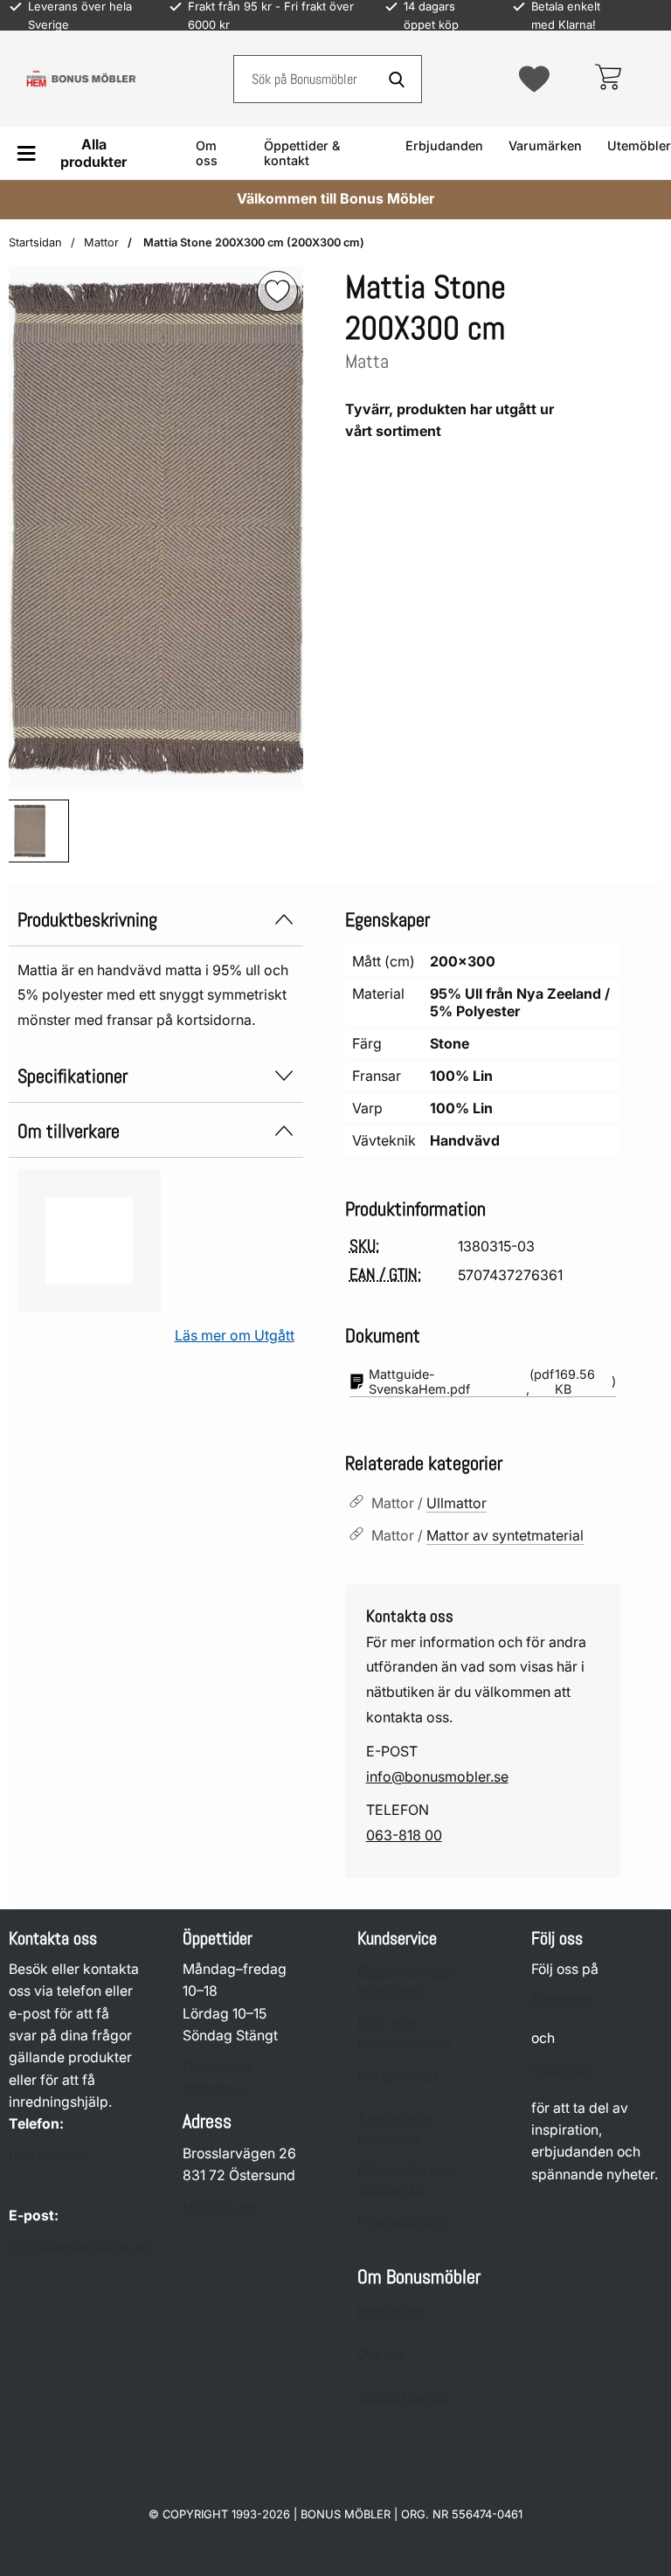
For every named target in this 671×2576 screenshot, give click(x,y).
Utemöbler (639, 145)
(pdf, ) (492, 1381)
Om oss (207, 153)
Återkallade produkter (394, 2128)
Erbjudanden (444, 145)
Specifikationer (73, 1076)
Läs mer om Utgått (235, 1335)
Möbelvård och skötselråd (406, 2180)
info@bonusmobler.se (437, 1776)
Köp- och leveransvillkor (405, 2033)
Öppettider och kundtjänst (406, 1981)
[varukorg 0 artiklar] (608, 79)
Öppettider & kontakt (302, 153)
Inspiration (391, 2312)
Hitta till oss (220, 2207)
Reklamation (397, 2076)
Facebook (563, 2000)
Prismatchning (404, 2222)
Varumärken (545, 145)
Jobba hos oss (404, 2397)
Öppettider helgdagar (218, 2077)
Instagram (564, 2070)
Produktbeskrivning (87, 920)
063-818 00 (404, 1835)
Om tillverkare (69, 1131)
